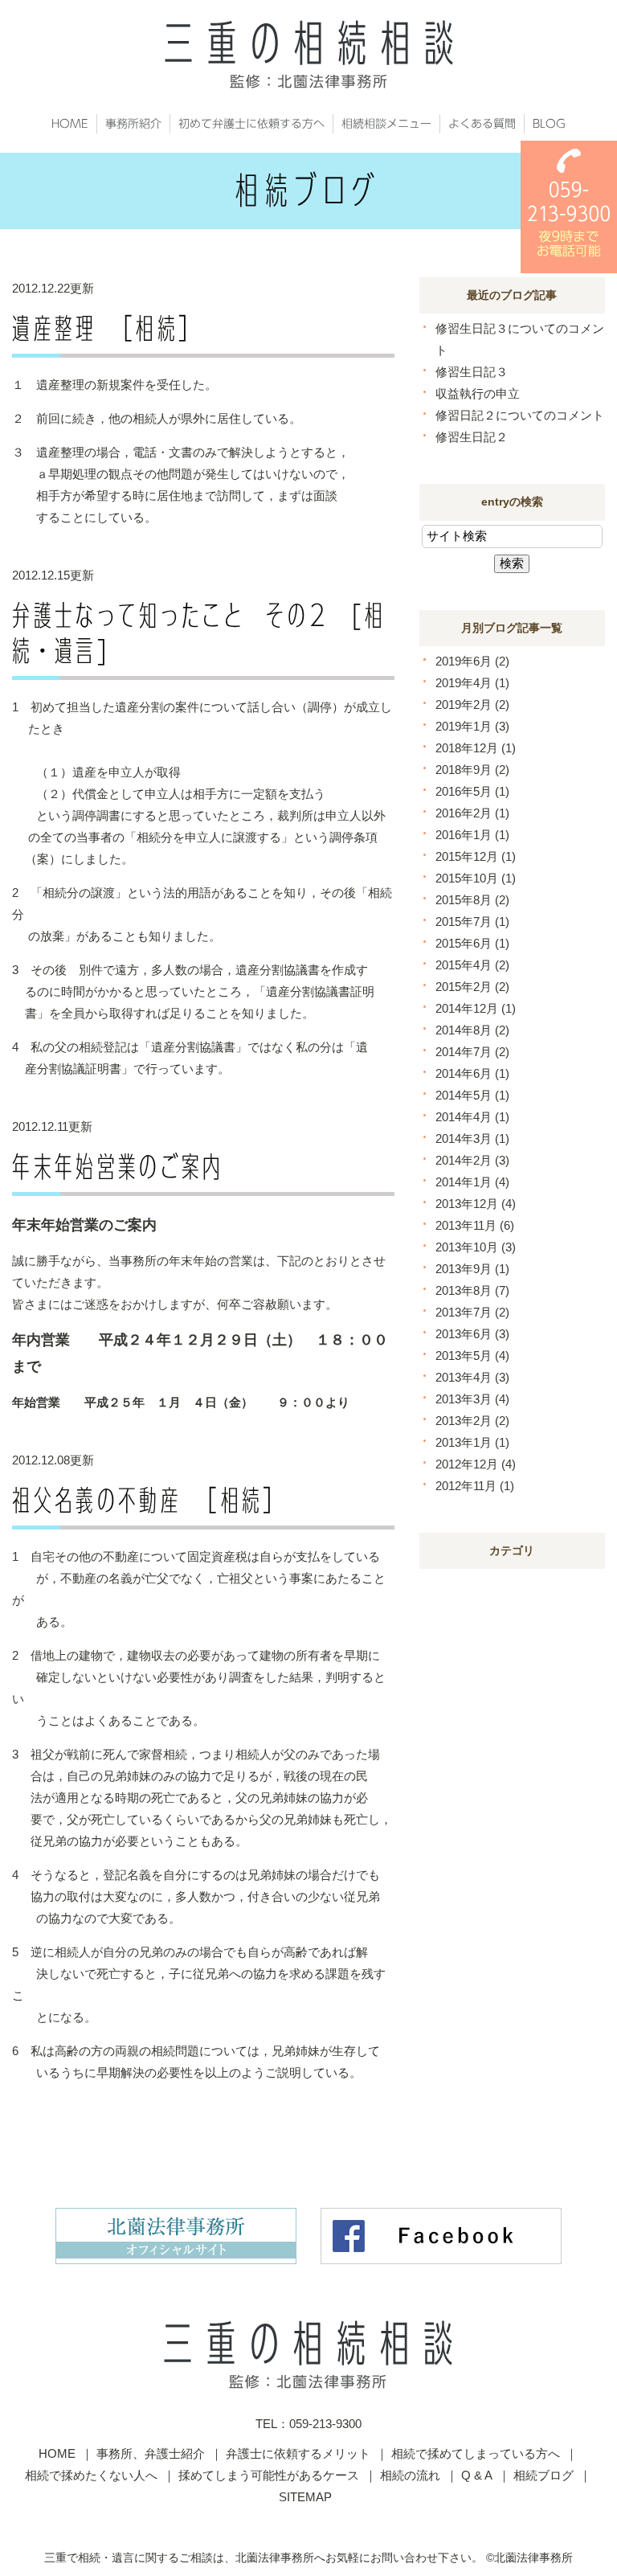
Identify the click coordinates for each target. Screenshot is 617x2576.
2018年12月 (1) (476, 748)
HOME (57, 2453)
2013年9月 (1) (472, 1269)
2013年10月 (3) (476, 1247)
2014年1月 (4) (472, 1182)
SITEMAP (305, 2497)
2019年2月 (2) (472, 704)
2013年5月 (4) (472, 1356)
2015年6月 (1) (472, 943)
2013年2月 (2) (472, 1421)
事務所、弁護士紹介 (151, 2453)
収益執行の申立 (478, 393)
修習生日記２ (472, 437)
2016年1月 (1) (472, 835)
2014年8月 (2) (472, 1030)
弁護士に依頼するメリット (298, 2453)
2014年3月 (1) (472, 1139)
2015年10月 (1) (476, 878)
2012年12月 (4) (476, 1464)
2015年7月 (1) (472, 921)
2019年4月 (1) (472, 683)
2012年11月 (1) (475, 1486)
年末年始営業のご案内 (118, 1166)
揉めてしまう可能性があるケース (269, 2475)
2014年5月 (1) (472, 1095)
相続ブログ (543, 2475)
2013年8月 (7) (472, 1290)
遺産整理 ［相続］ (106, 328)
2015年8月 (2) (472, 900)
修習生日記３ (472, 372)
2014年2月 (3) (472, 1160)
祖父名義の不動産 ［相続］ (148, 1500)
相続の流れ (410, 2475)
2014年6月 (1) (472, 1073)
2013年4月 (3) (472, 1377)
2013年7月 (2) (472, 1312)
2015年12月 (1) (476, 856)
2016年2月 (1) (472, 813)
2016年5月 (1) (472, 791)
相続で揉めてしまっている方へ (476, 2453)
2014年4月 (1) (472, 1117)
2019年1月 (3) (472, 726)
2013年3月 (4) (472, 1399)
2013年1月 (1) (472, 1442)
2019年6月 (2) (472, 661)
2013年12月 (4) (476, 1204)
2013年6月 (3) (472, 1334)
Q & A (477, 2475)
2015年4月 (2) (472, 965)
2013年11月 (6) (475, 1225)
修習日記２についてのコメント (520, 415)
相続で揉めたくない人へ (91, 2475)
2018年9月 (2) (472, 770)
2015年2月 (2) (472, 987)
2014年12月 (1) (476, 1008)
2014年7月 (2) (472, 1052)
